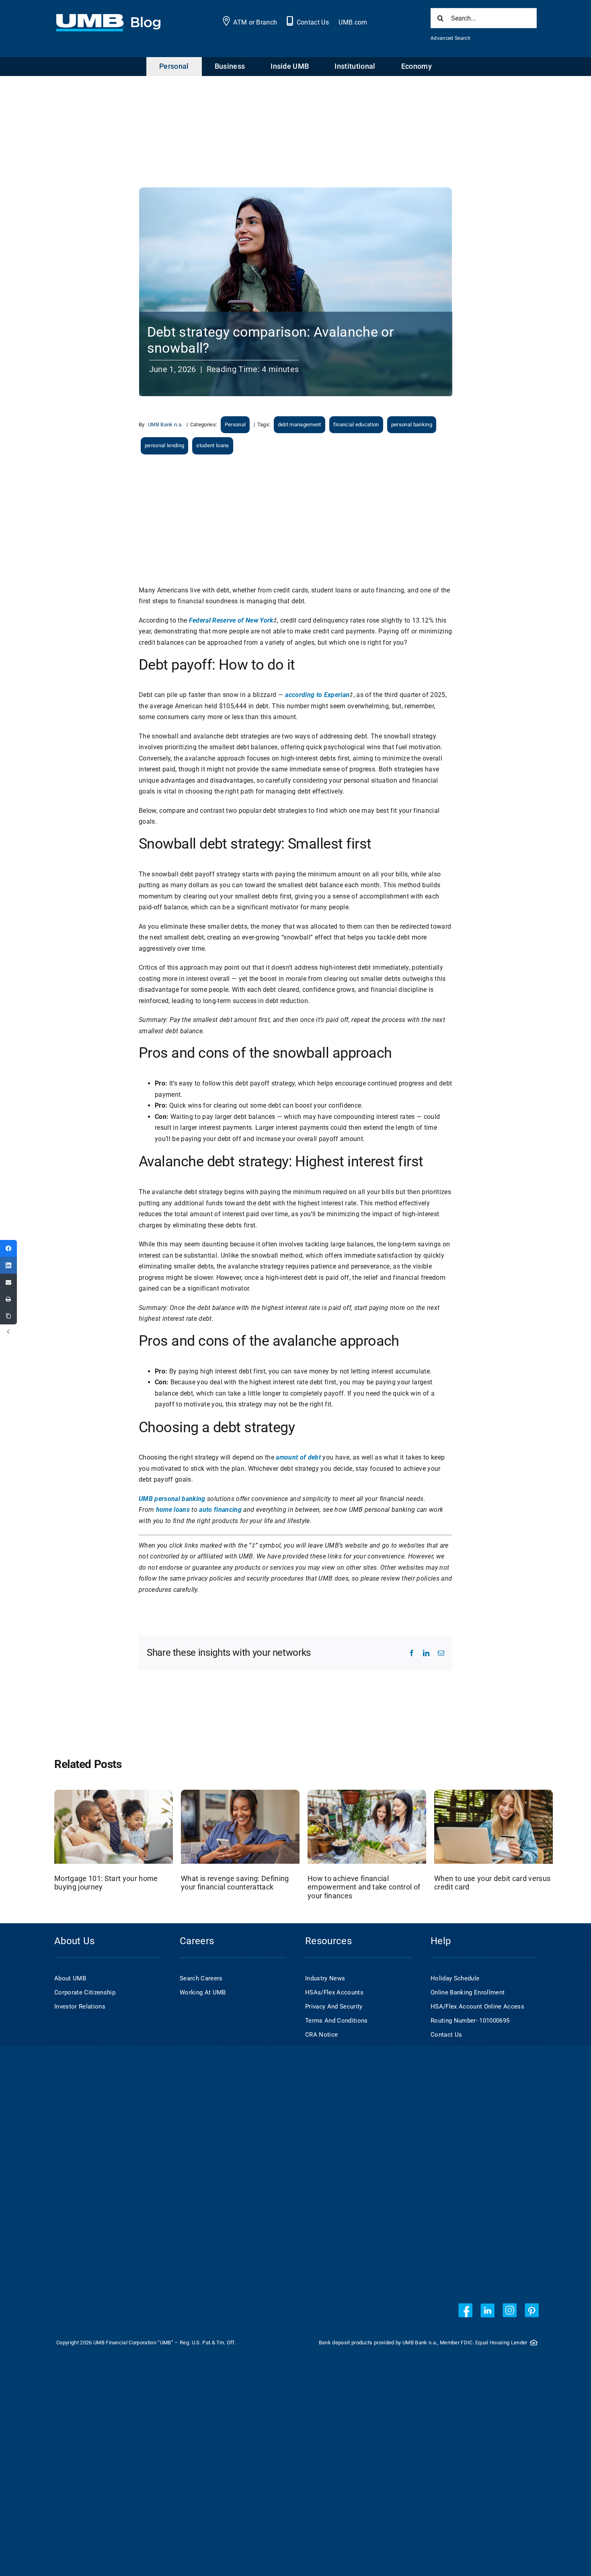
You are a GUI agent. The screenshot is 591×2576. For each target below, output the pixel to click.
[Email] (8, 1282)
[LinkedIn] (8, 1265)
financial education (356, 425)
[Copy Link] (8, 1316)
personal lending (164, 445)
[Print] (8, 1299)
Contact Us (313, 22)
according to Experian (317, 695)
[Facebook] (8, 1248)
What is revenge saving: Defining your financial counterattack (235, 1883)
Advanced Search (450, 38)
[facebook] (465, 2310)
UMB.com (353, 22)
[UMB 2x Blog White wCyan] (108, 18)
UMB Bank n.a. (165, 425)
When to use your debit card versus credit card (492, 1883)
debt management (300, 425)
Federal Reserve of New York (231, 620)
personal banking (412, 425)
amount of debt (298, 1457)
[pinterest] (532, 2310)
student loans (212, 445)
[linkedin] (487, 2310)
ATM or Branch (255, 22)
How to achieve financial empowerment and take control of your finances (364, 1887)
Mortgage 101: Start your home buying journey (106, 1883)
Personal (235, 425)
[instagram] (510, 2310)
